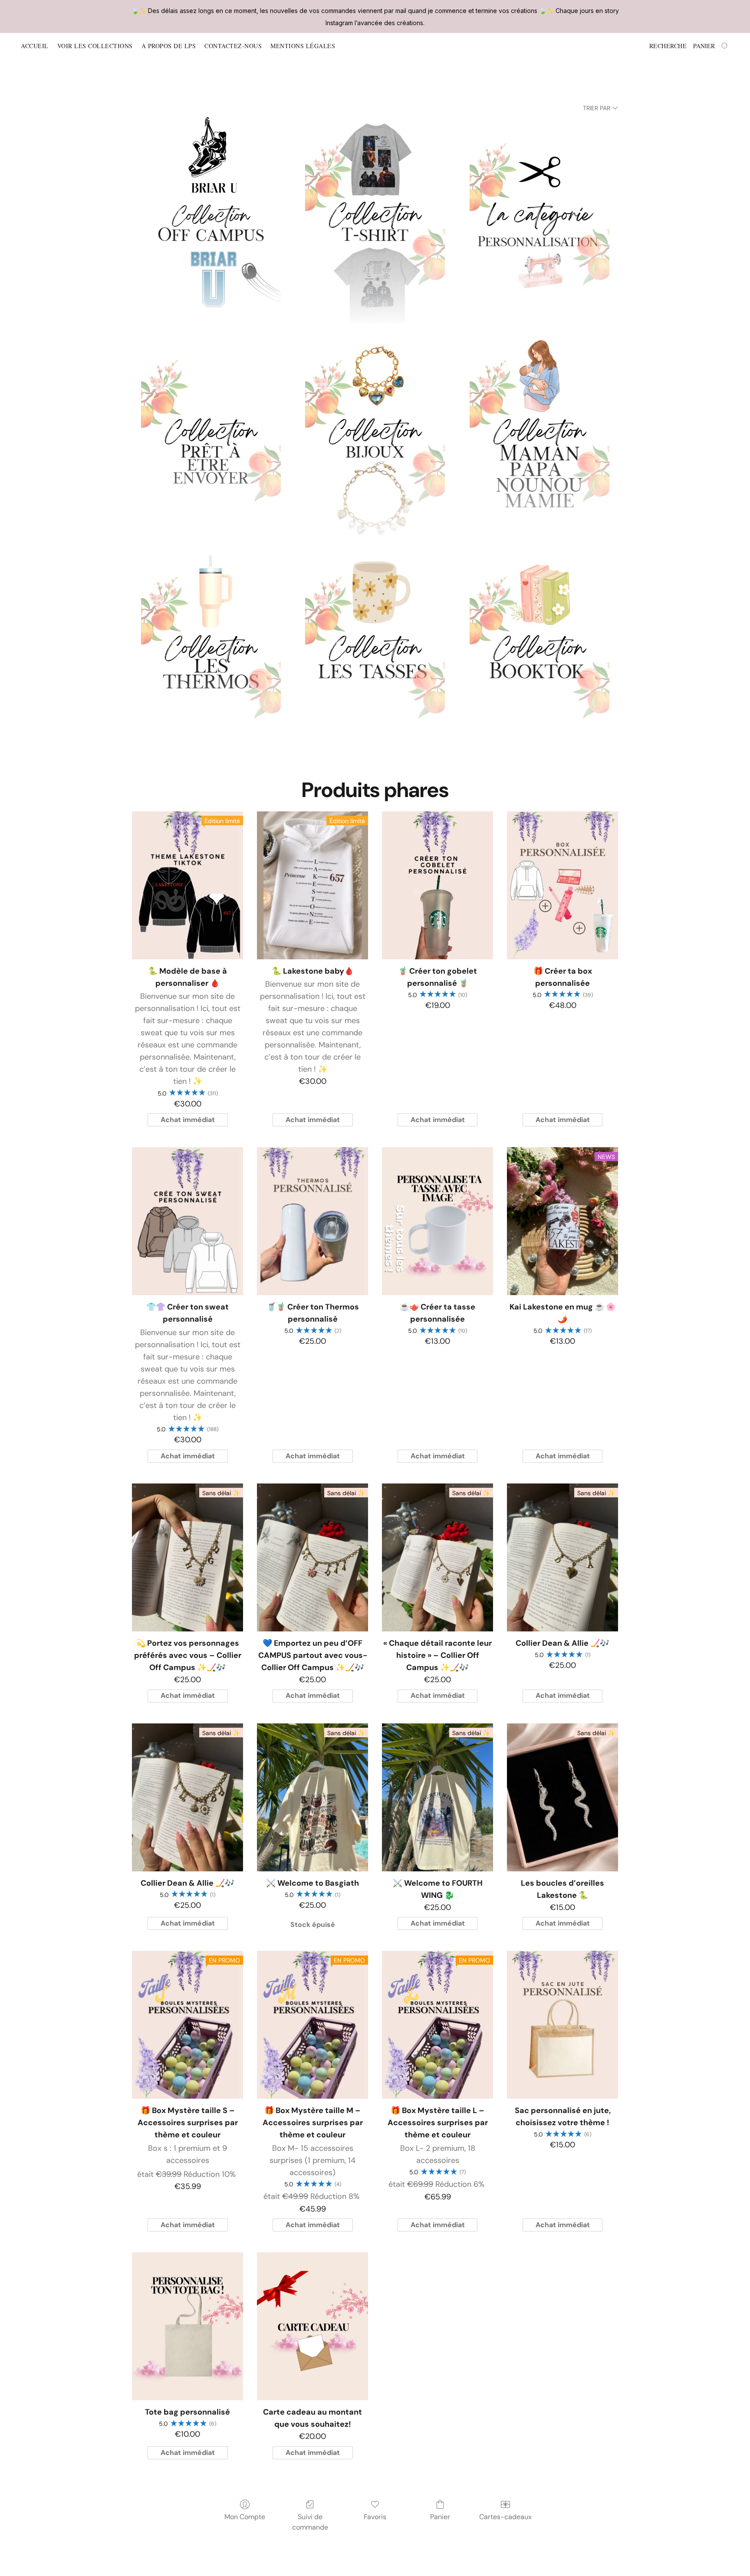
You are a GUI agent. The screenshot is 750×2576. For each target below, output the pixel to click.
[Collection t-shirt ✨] (375, 222)
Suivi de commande (310, 2522)
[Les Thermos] (211, 655)
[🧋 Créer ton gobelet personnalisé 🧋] (437, 885)
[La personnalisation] (539, 222)
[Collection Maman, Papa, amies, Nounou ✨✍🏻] (539, 439)
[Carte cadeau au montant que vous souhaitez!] (312, 2326)
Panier (440, 2517)
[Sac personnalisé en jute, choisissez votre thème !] (562, 2025)
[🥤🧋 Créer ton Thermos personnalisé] (312, 1221)
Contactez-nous (233, 46)
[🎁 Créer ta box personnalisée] (562, 885)
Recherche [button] (668, 46)
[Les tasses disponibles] (375, 655)
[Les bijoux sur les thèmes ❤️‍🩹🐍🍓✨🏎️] (375, 439)
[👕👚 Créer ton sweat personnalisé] (187, 1221)
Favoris (375, 2517)
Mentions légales (303, 46)
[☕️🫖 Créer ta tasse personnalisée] (437, 1221)
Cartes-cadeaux (505, 2517)
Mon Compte (245, 2517)
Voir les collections (95, 46)
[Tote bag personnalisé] (187, 2326)
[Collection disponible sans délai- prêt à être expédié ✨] (211, 439)
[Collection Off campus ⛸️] (211, 222)
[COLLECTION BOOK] (539, 655)
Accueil (35, 46)
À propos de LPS (169, 46)
